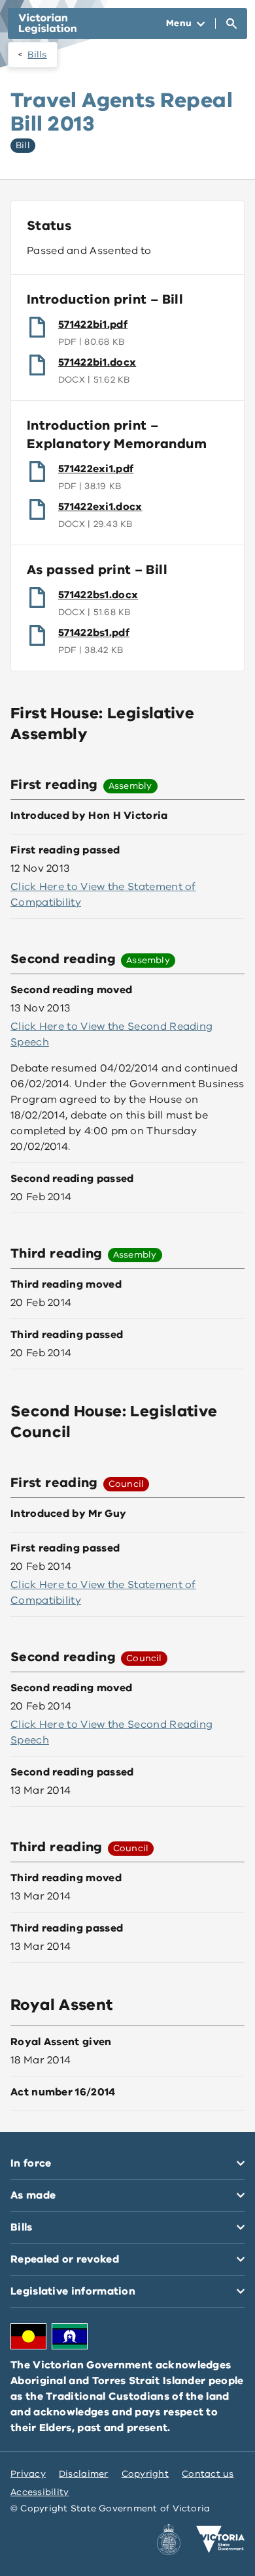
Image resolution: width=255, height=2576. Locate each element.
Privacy (28, 2474)
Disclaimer (84, 2474)
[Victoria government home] (220, 2539)
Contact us (208, 2474)
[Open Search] (231, 24)
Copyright (145, 2474)
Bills (37, 55)
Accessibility (40, 2492)
